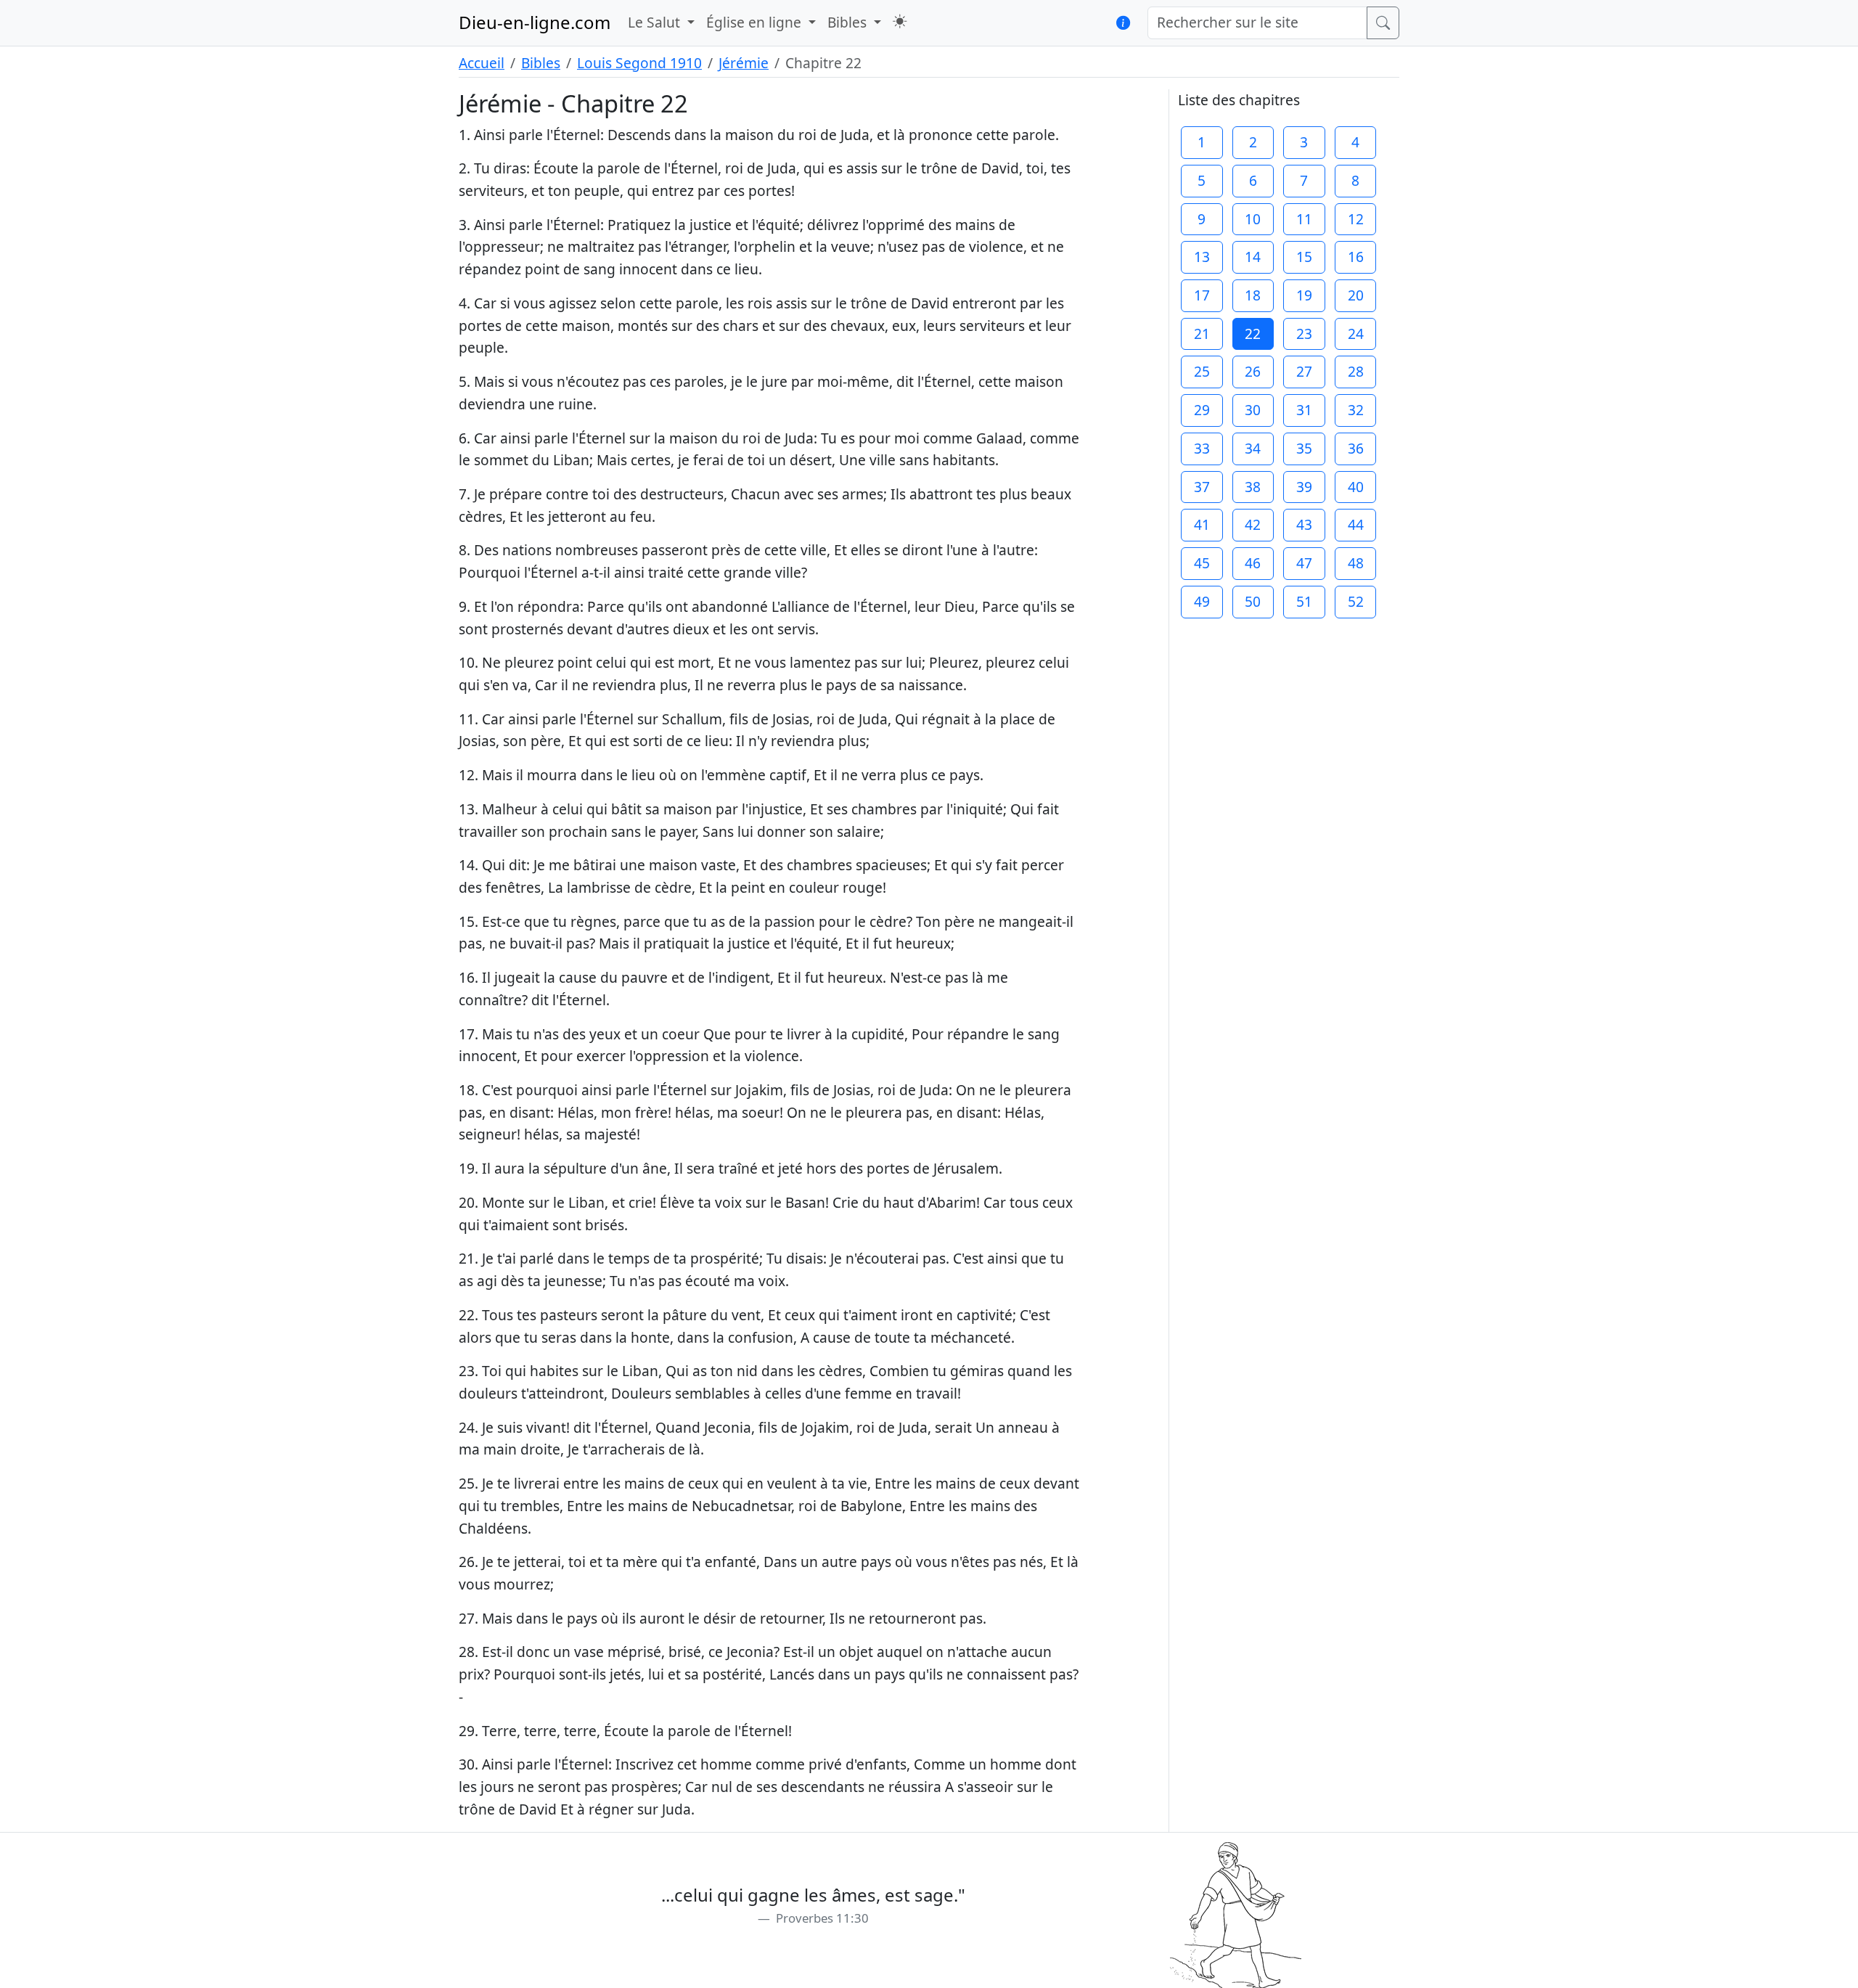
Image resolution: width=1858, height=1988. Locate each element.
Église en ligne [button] (756, 22)
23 (1304, 334)
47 (1304, 563)
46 (1253, 563)
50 (1253, 601)
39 (1304, 487)
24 (1356, 334)
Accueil (482, 63)
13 (1202, 257)
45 (1202, 563)
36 (1356, 448)
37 (1202, 487)
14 (1253, 257)
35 (1304, 448)
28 (1356, 371)
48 (1356, 563)
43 (1304, 524)
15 (1304, 257)
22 (1253, 334)
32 (1356, 410)
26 (1253, 371)
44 (1356, 524)
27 (1304, 371)
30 (1253, 410)
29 (1202, 410)
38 (1253, 487)
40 (1356, 487)
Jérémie (744, 63)
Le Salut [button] (656, 22)
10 (1253, 219)
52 (1356, 601)
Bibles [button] (849, 22)
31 (1304, 410)
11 (1304, 219)
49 (1202, 601)
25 (1202, 371)
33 (1202, 448)
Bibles (541, 63)
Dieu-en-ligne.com (535, 22)
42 (1253, 524)
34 (1253, 448)
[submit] (1383, 23)
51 (1304, 601)
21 (1202, 334)
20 (1356, 295)
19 (1304, 295)
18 (1253, 295)
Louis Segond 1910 (639, 63)
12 (1356, 219)
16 (1356, 257)
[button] (900, 21)
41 (1202, 524)
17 (1202, 295)
